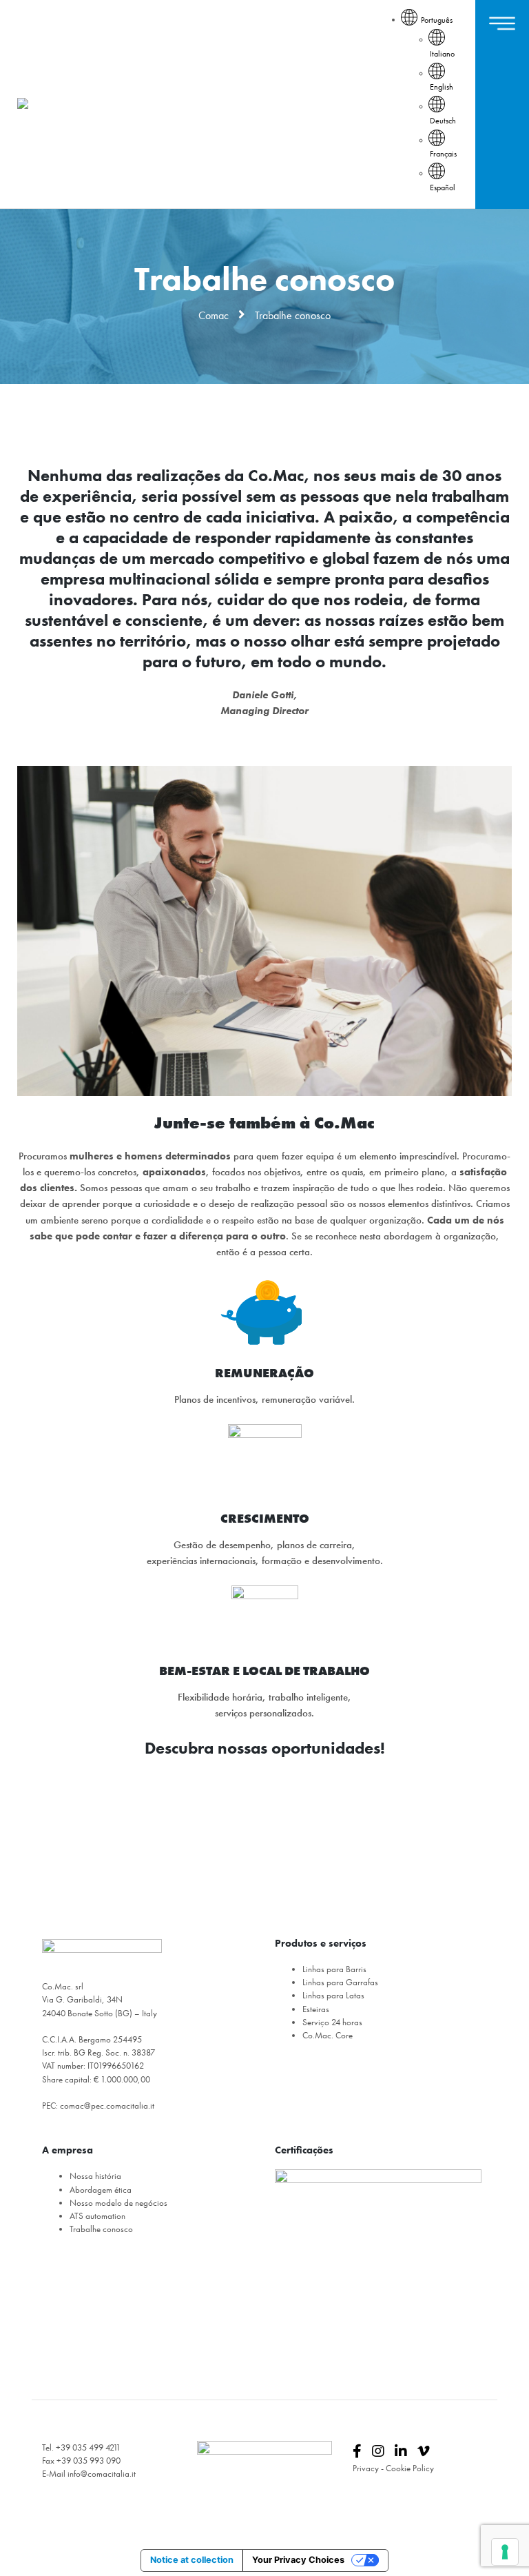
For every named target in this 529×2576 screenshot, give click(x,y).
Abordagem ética (101, 2190)
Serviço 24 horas (332, 2022)
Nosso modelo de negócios (118, 2203)
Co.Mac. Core (328, 2035)
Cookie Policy (410, 2468)
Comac (214, 315)
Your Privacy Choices (298, 2560)
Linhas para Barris (334, 1969)
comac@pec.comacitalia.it (107, 2106)
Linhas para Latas (333, 1995)
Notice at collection (192, 2560)
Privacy (366, 2468)
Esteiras (316, 2009)
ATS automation (97, 2216)
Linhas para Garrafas (340, 1982)
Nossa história (95, 2176)
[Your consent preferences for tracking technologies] (505, 2552)
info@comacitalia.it (102, 2474)
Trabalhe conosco (101, 2229)
